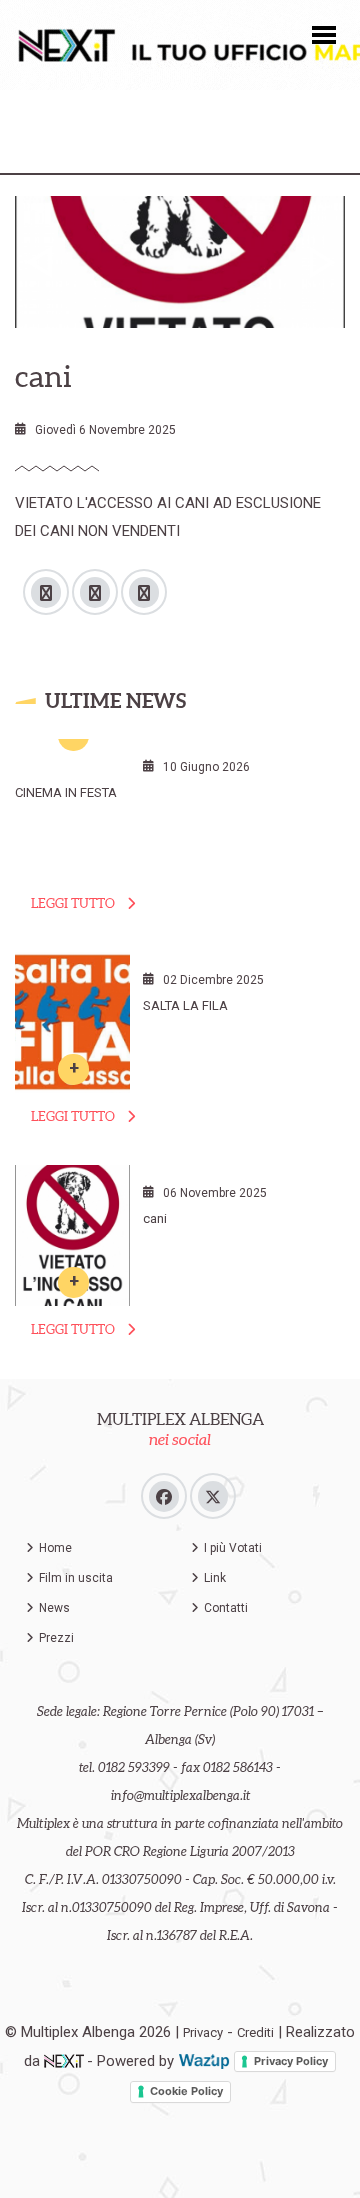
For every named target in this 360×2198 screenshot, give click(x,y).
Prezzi (56, 1638)
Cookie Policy (186, 2091)
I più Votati (233, 1548)
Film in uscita (76, 1578)
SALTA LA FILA (185, 1005)
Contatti (226, 1608)
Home (55, 1548)
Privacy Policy (291, 2061)
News (54, 1608)
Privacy (203, 2032)
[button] (324, 33)
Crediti (255, 2032)
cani (155, 1218)
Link (215, 1578)
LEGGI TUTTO (73, 903)
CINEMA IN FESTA (66, 792)
